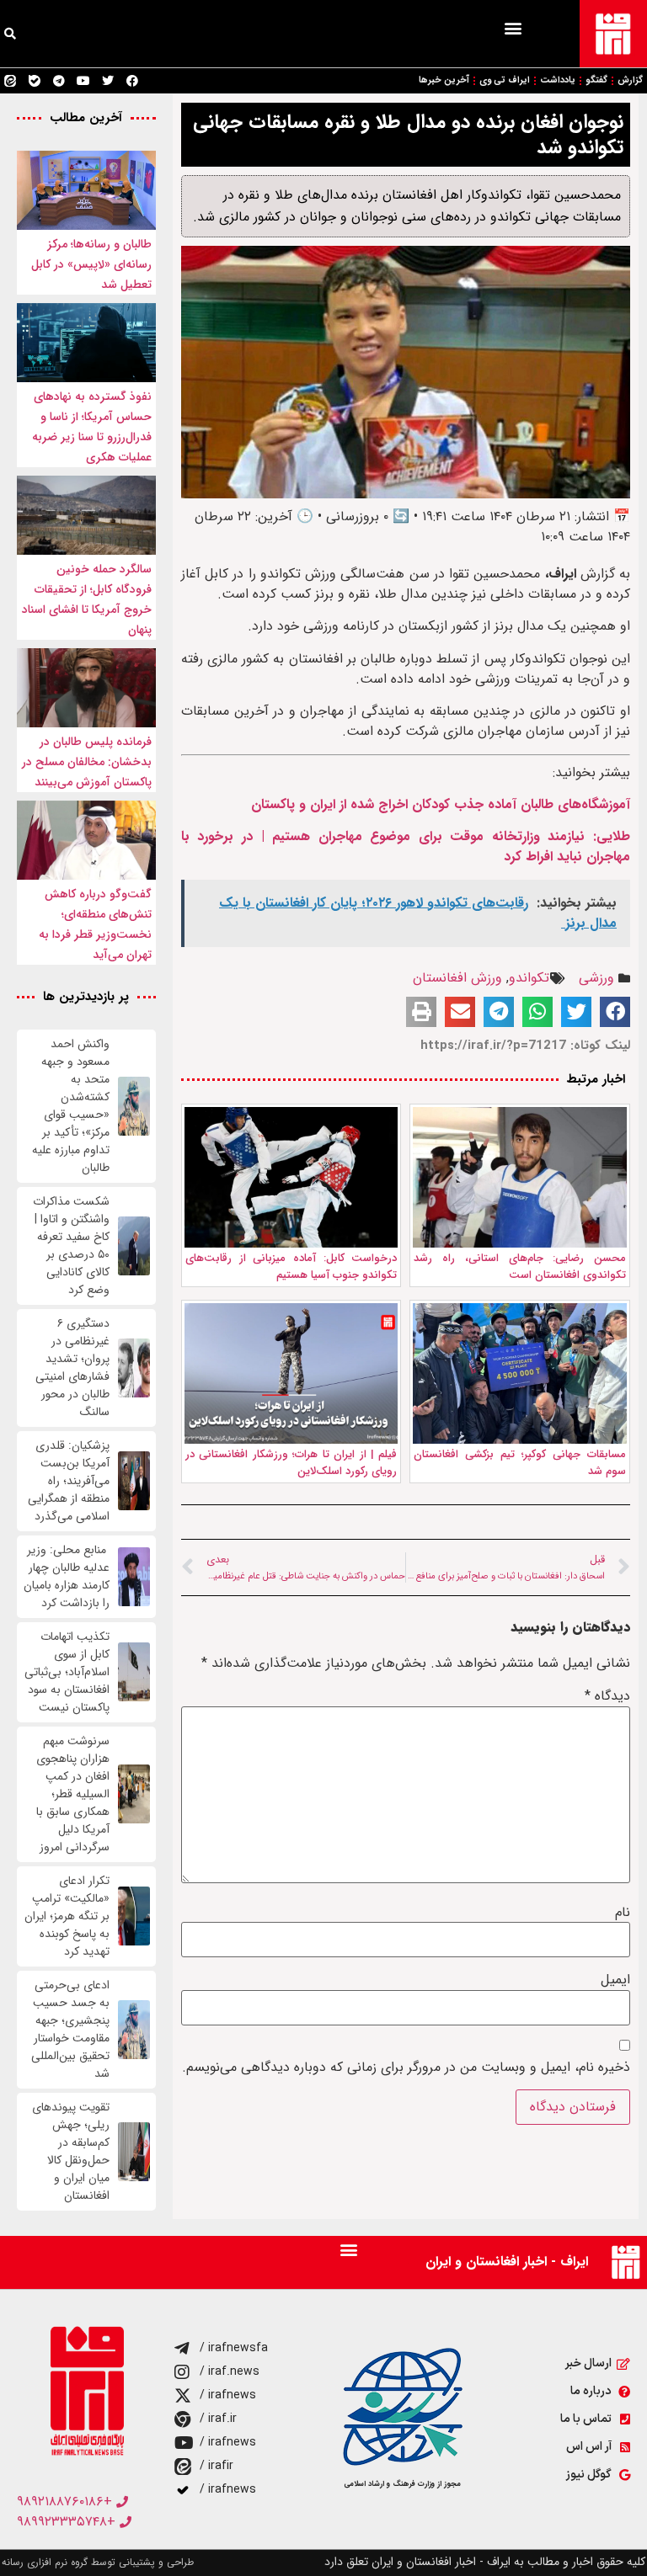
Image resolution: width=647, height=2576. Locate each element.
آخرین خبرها (444, 80)
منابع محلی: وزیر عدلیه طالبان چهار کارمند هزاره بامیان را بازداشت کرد (67, 1577)
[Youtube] (83, 81)
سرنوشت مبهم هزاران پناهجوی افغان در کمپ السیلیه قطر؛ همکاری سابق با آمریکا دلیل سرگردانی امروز (73, 1794)
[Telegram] (59, 81)
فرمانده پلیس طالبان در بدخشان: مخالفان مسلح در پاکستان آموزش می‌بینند (87, 762)
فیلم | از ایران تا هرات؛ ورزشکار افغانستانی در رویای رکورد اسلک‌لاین (291, 1463)
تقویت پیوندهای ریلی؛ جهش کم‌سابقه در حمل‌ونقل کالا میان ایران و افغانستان (71, 2152)
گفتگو (596, 80)
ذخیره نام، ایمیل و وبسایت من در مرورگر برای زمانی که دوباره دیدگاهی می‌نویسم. (406, 2068)
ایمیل (615, 1980)
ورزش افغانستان (457, 978)
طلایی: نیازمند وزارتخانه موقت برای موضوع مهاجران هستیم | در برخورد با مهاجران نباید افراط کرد (406, 846)
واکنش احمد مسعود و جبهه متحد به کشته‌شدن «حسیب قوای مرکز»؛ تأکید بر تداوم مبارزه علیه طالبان (71, 1106)
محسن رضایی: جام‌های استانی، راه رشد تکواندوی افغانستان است (520, 1267)
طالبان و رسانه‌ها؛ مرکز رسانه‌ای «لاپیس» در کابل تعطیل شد (91, 264)
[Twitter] (108, 81)
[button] (513, 27)
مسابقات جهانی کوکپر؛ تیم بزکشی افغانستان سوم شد (520, 1463)
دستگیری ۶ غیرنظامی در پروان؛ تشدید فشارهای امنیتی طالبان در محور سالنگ (72, 1368)
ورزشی (596, 978)
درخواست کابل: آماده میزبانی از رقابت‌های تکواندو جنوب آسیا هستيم (291, 1267)
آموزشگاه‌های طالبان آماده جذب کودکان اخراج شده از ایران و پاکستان (441, 804)
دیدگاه (607, 1696)
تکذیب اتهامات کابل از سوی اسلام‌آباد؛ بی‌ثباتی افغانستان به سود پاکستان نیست (67, 1672)
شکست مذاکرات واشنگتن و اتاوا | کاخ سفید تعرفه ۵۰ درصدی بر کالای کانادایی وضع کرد (71, 1246)
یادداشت (558, 80)
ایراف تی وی (505, 80)
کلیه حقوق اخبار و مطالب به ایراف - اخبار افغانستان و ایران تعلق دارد (485, 2562)
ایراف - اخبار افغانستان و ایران (507, 2262)
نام (623, 1913)
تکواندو (529, 978)
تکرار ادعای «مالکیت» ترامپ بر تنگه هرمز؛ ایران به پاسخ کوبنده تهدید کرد (67, 1916)
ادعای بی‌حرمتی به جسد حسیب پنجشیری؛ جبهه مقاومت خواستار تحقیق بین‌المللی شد (70, 2030)
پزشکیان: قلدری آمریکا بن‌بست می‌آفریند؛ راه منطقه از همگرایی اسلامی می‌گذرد (69, 1481)
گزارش (630, 80)
